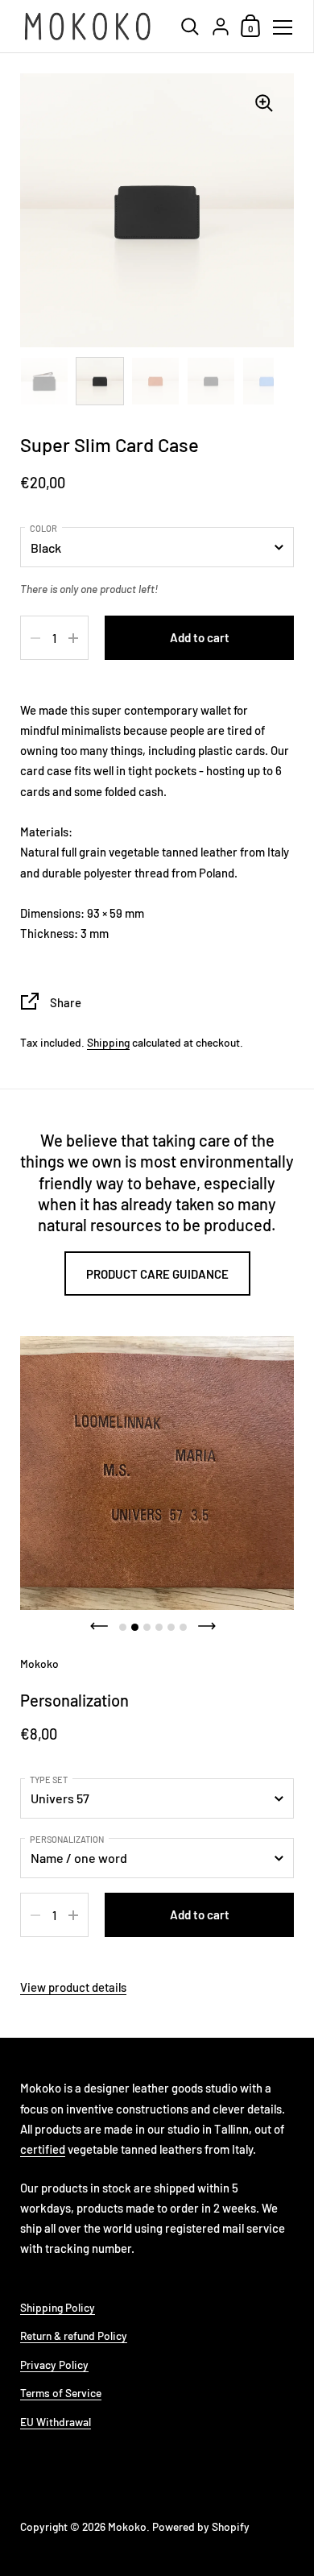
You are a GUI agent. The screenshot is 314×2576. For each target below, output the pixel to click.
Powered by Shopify (201, 2526)
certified (43, 2149)
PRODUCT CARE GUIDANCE (157, 1274)
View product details (73, 1987)
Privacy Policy (54, 2364)
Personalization (67, 1839)
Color (43, 528)
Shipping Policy (58, 2307)
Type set (49, 1780)
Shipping (108, 1042)
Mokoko (127, 2526)
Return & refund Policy (74, 2335)
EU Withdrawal (56, 2422)
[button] (99, 1626)
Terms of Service (61, 2393)
